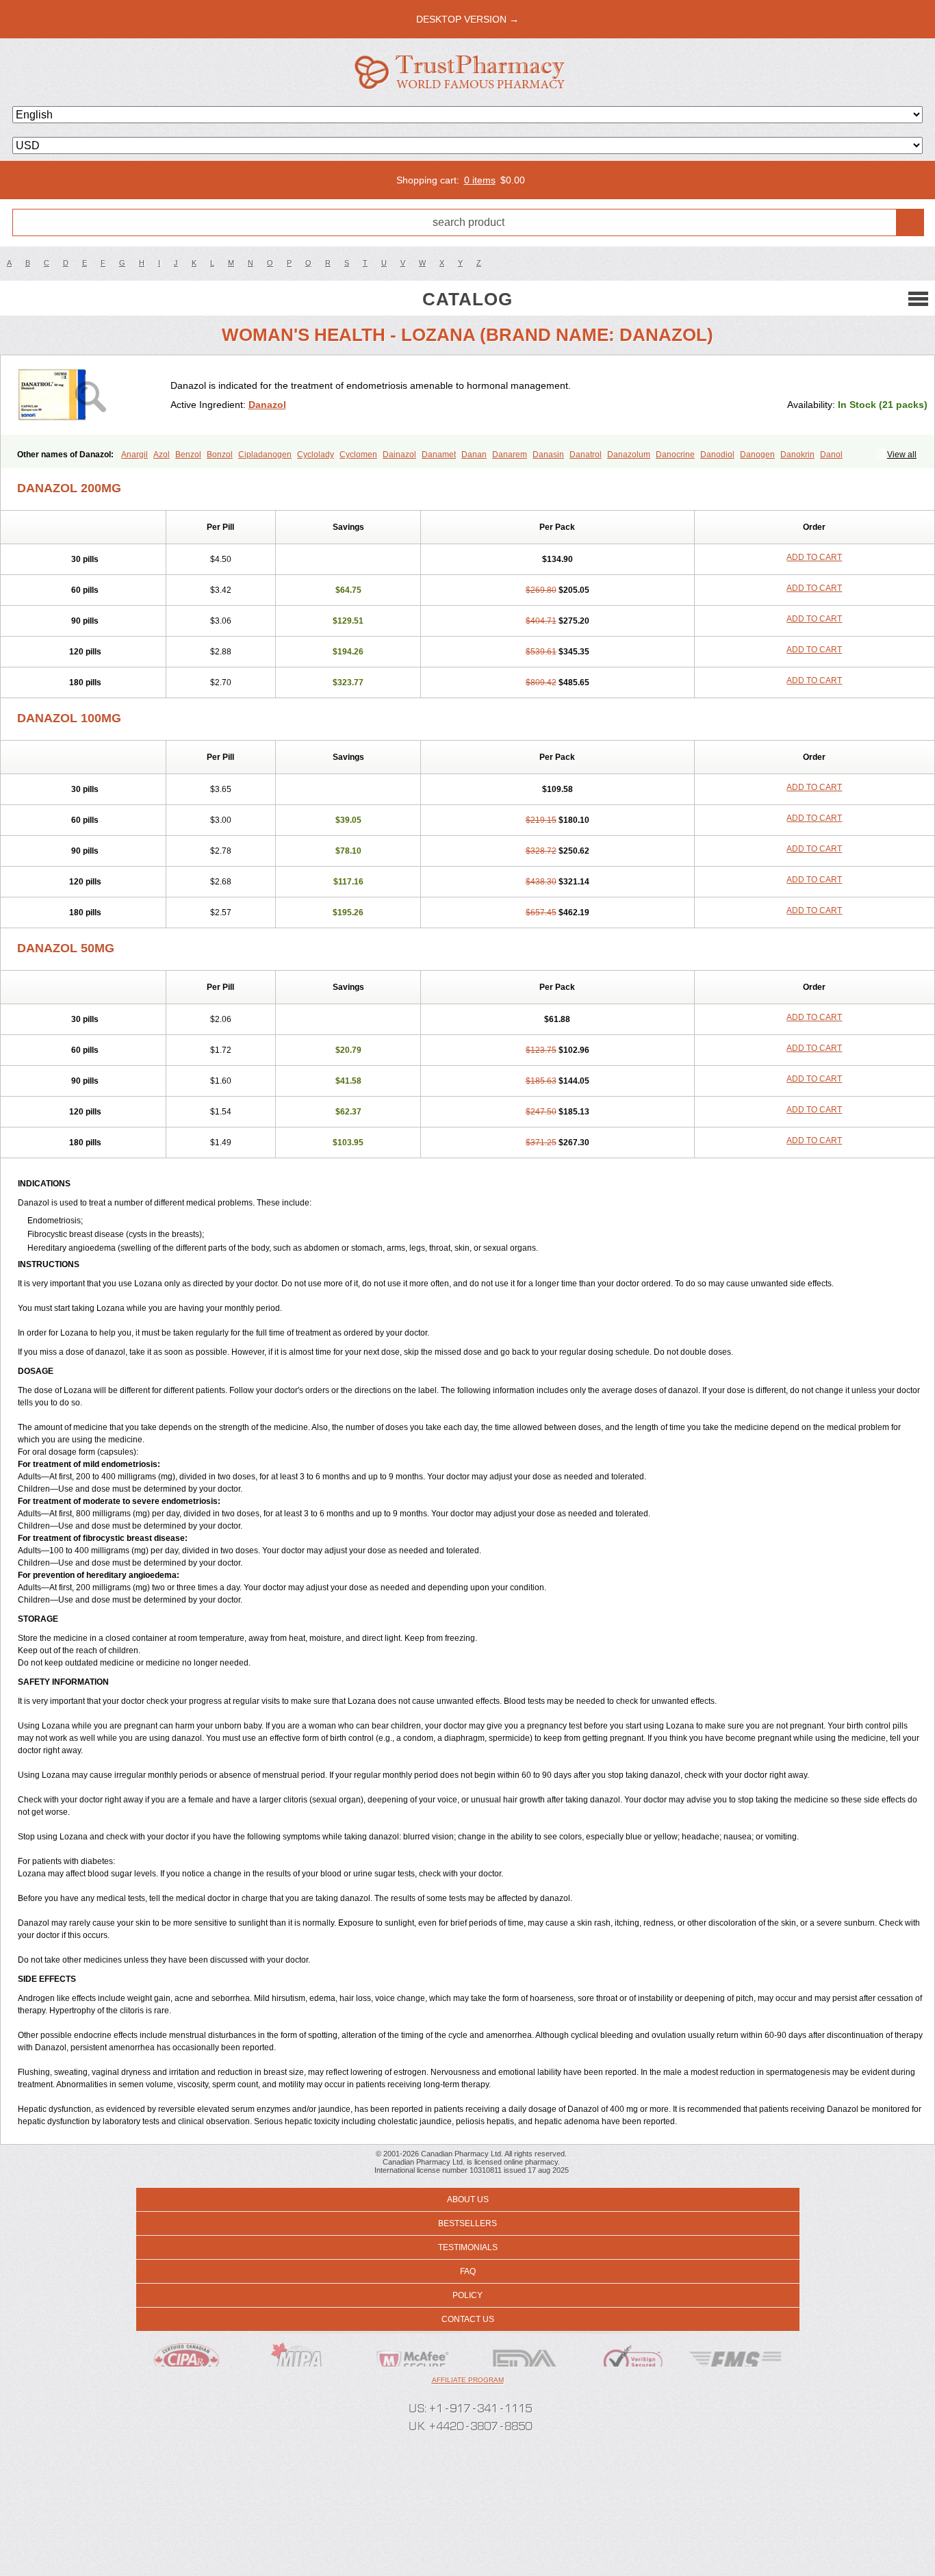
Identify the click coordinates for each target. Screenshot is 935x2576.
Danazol (267, 405)
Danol (831, 455)
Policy (467, 2295)
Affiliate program (468, 2380)
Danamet (439, 455)
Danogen (757, 455)
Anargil (135, 455)
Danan (474, 455)
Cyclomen (358, 455)
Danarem (510, 455)
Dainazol (399, 455)
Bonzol (220, 455)
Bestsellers (467, 2223)
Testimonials (468, 2247)
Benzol (188, 455)
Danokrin (797, 455)
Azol (162, 455)
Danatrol (586, 455)
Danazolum (629, 455)
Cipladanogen (265, 455)
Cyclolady (316, 455)
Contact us (468, 2319)
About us (468, 2199)
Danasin (548, 455)
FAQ (468, 2271)
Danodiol (717, 455)
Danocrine (675, 455)
